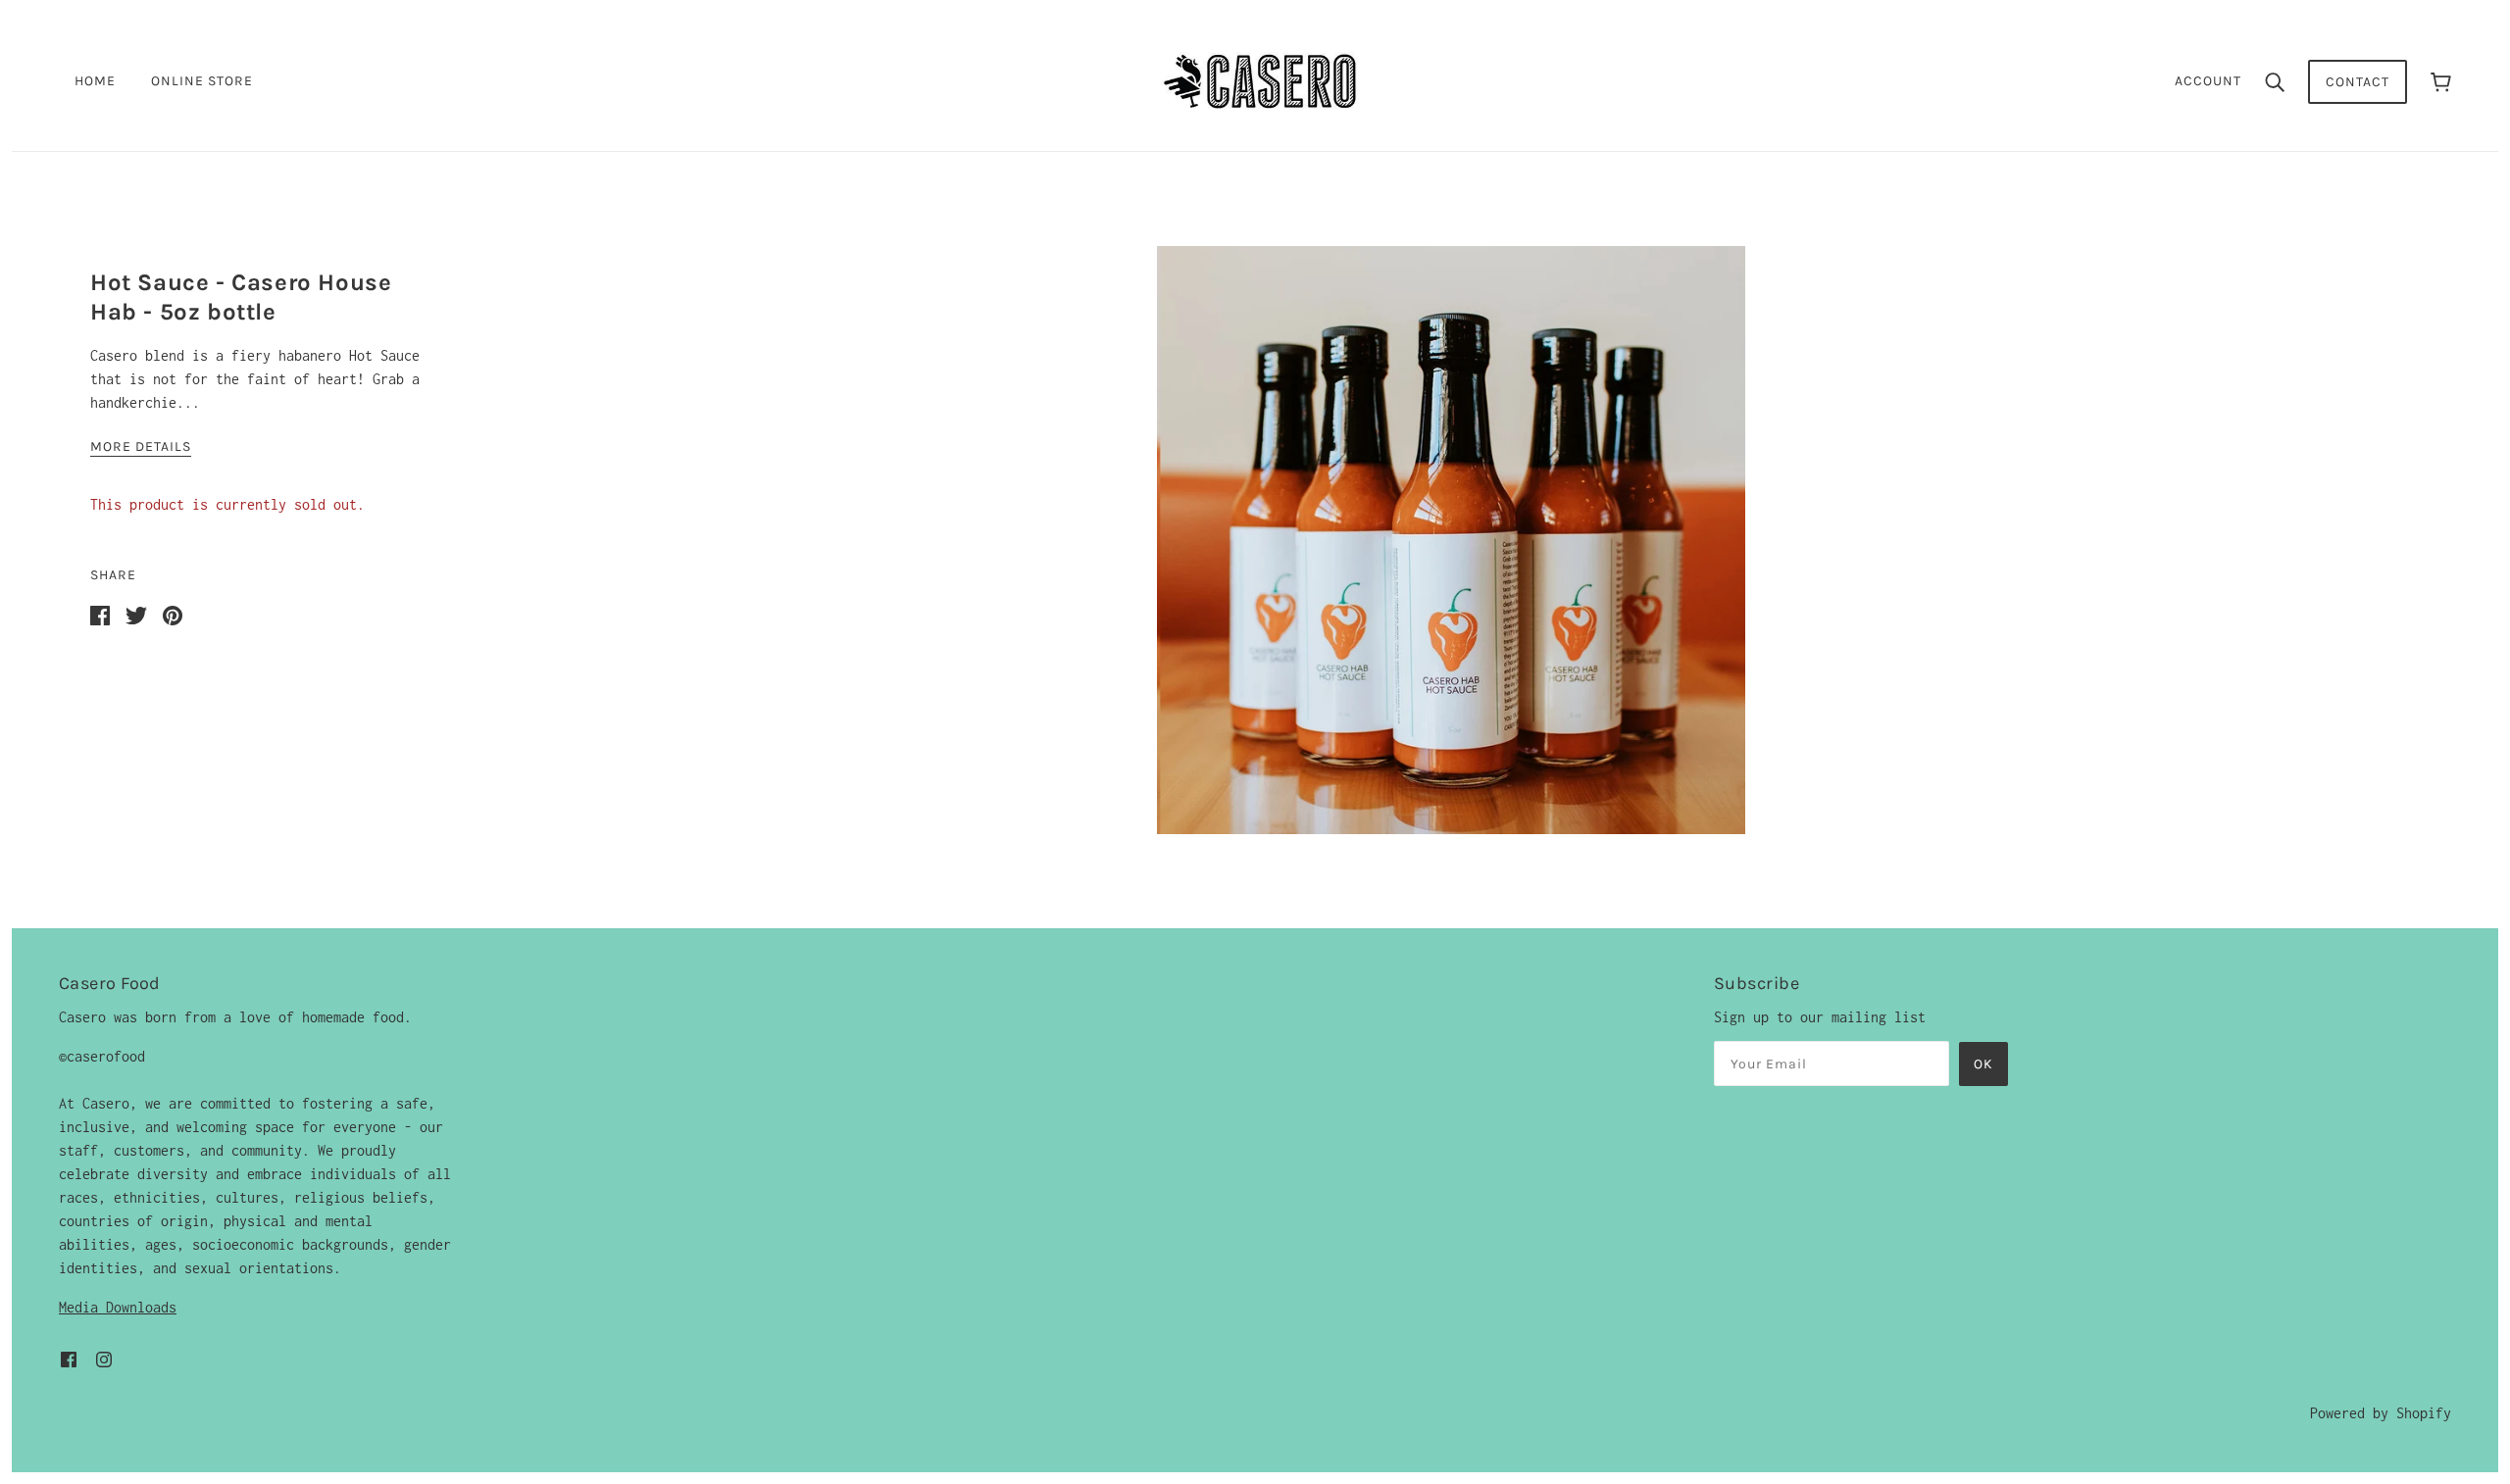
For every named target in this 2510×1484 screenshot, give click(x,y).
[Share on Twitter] (136, 614)
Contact (2358, 82)
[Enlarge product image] (1451, 540)
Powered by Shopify (2381, 1413)
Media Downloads (118, 1307)
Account (2208, 81)
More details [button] (141, 447)
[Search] (2275, 81)
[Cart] (2441, 82)
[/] (1261, 80)
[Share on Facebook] (100, 614)
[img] (69, 1359)
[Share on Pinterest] (173, 614)
